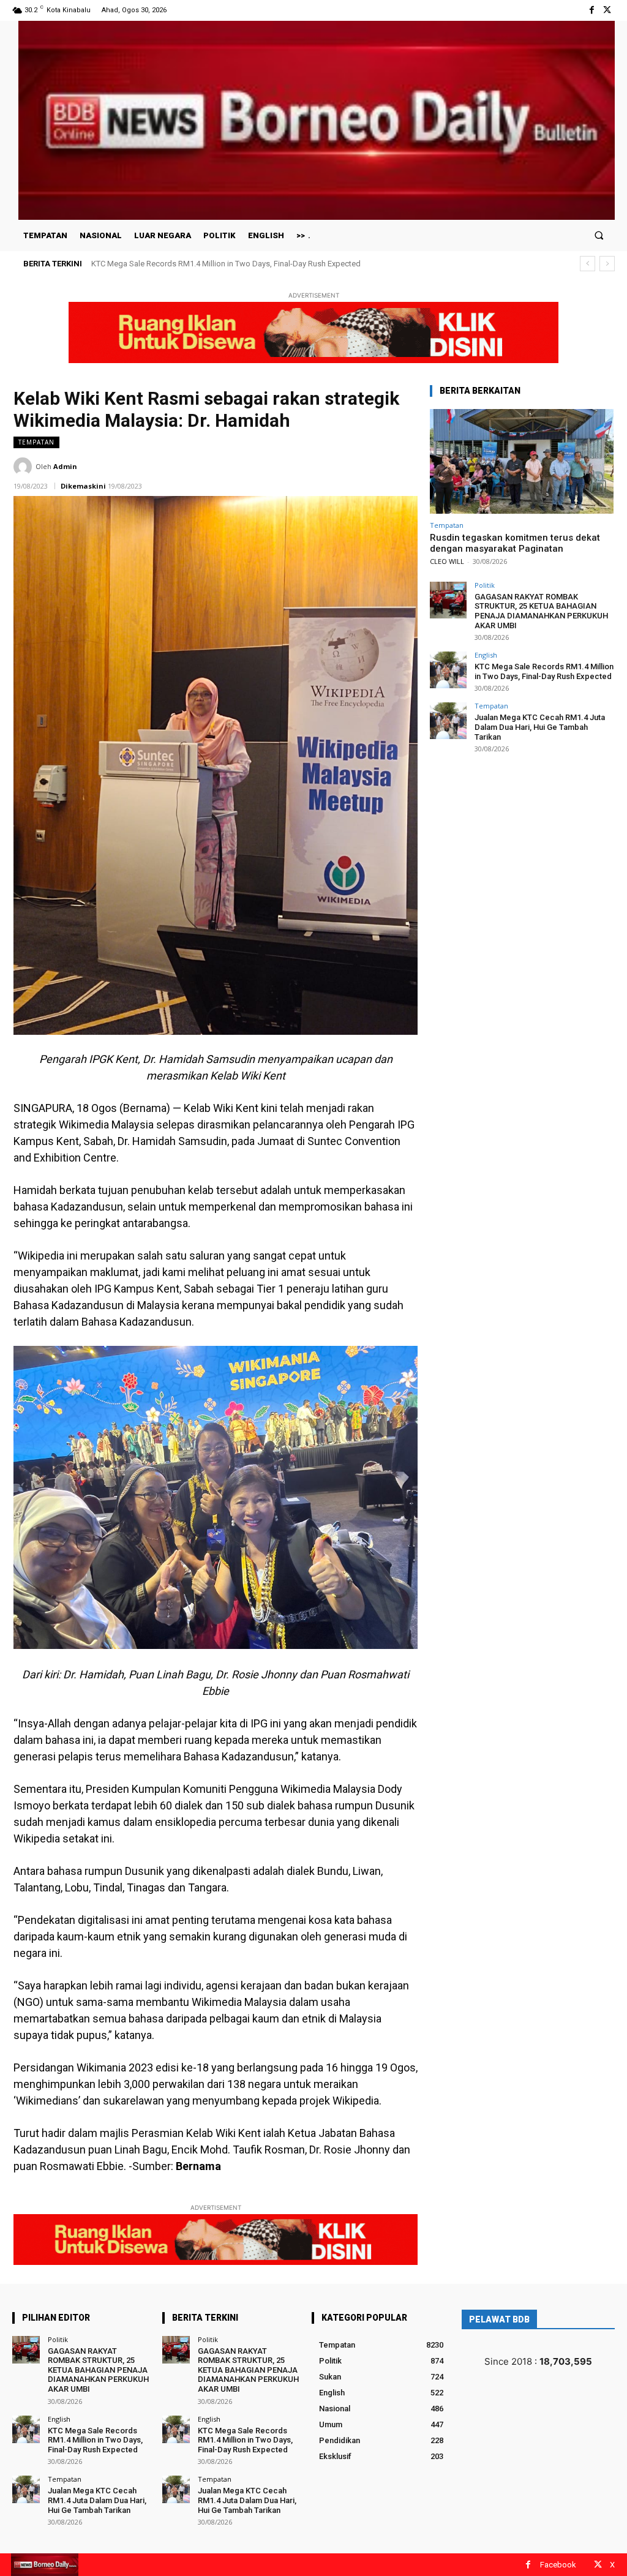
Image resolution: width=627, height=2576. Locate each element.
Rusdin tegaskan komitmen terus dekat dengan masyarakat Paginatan (515, 543)
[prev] (588, 264)
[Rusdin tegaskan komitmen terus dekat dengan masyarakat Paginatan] (522, 461)
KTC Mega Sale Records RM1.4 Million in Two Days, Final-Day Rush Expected (544, 671)
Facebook (558, 2565)
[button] (599, 235)
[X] (607, 10)
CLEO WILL (447, 561)
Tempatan (36, 442)
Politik (485, 585)
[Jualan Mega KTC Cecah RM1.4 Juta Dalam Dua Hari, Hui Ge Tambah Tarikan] (448, 721)
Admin (65, 466)
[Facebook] (592, 10)
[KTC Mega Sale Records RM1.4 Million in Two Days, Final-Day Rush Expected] (448, 670)
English (486, 655)
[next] (607, 264)
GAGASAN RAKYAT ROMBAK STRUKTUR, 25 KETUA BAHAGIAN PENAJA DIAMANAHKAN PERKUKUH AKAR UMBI (541, 611)
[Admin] (24, 467)
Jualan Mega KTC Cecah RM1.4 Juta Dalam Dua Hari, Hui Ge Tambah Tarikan (224, 264)
